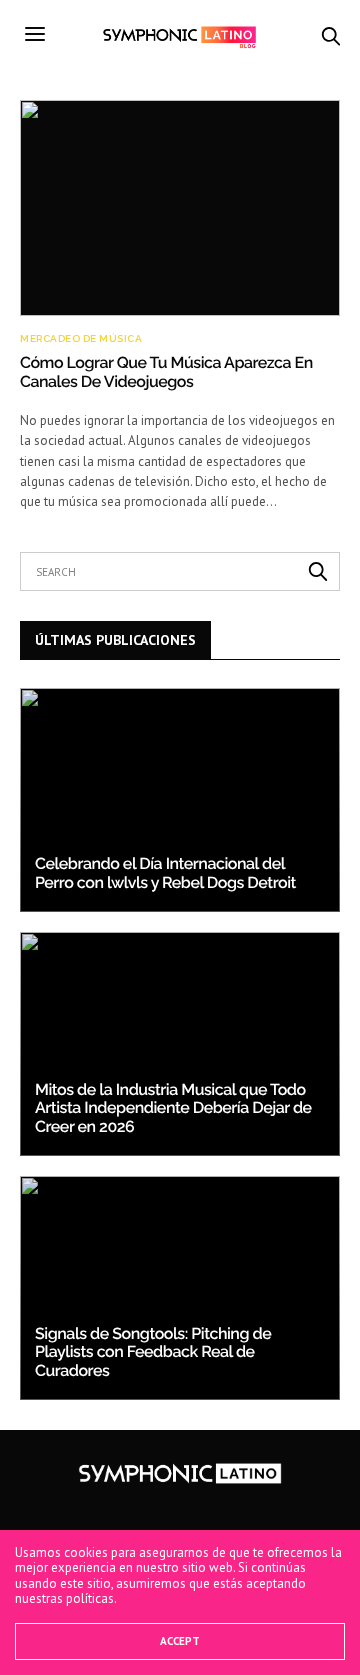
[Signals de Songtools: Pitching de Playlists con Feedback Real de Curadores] (180, 1288)
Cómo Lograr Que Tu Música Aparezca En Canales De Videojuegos (166, 371)
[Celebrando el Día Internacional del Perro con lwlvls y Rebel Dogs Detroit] (180, 800)
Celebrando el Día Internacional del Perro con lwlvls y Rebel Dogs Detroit (165, 872)
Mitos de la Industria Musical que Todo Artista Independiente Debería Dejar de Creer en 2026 (173, 1108)
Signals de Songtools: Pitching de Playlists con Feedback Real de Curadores (153, 1352)
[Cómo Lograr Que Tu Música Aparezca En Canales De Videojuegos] (180, 208)
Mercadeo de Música (81, 339)
